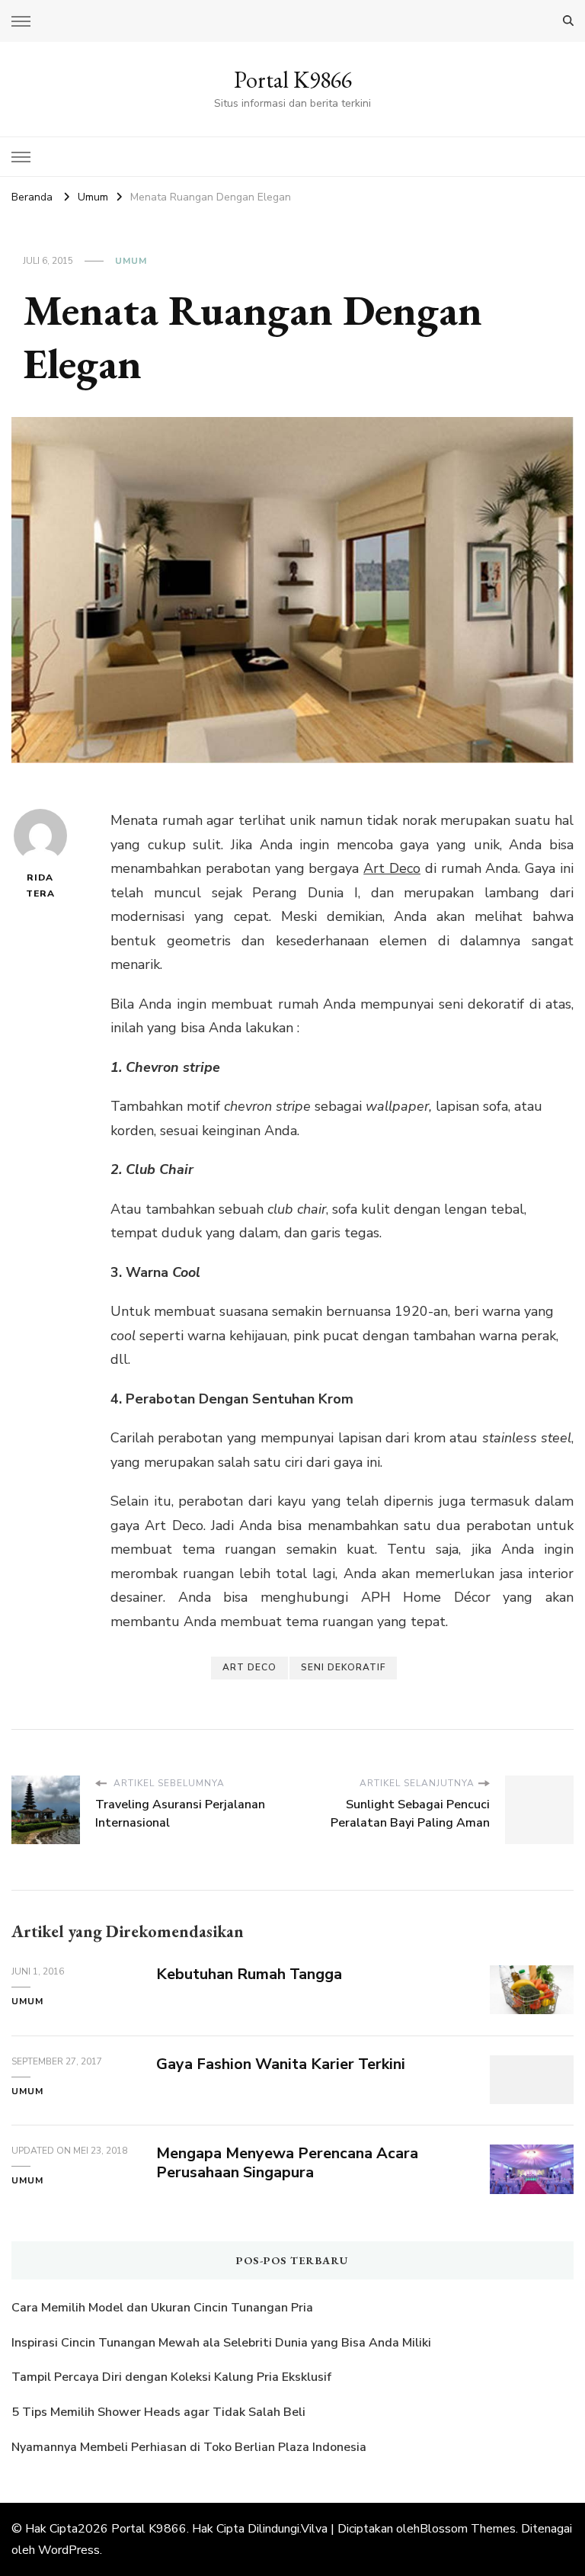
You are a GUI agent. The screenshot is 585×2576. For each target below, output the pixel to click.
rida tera (40, 885)
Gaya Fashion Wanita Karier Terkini (281, 2064)
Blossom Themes (468, 2529)
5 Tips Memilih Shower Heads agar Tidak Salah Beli (158, 2412)
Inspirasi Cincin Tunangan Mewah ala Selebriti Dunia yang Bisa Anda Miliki (221, 2343)
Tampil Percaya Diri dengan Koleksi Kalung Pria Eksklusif (171, 2377)
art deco (249, 1667)
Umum (131, 261)
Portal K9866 (293, 80)
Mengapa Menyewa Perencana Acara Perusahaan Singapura (287, 2163)
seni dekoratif (343, 1667)
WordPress (69, 2550)
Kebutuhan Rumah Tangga (249, 1974)
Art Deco (392, 868)
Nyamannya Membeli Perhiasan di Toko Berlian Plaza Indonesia (190, 2447)
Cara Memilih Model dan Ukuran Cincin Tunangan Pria (162, 2308)
